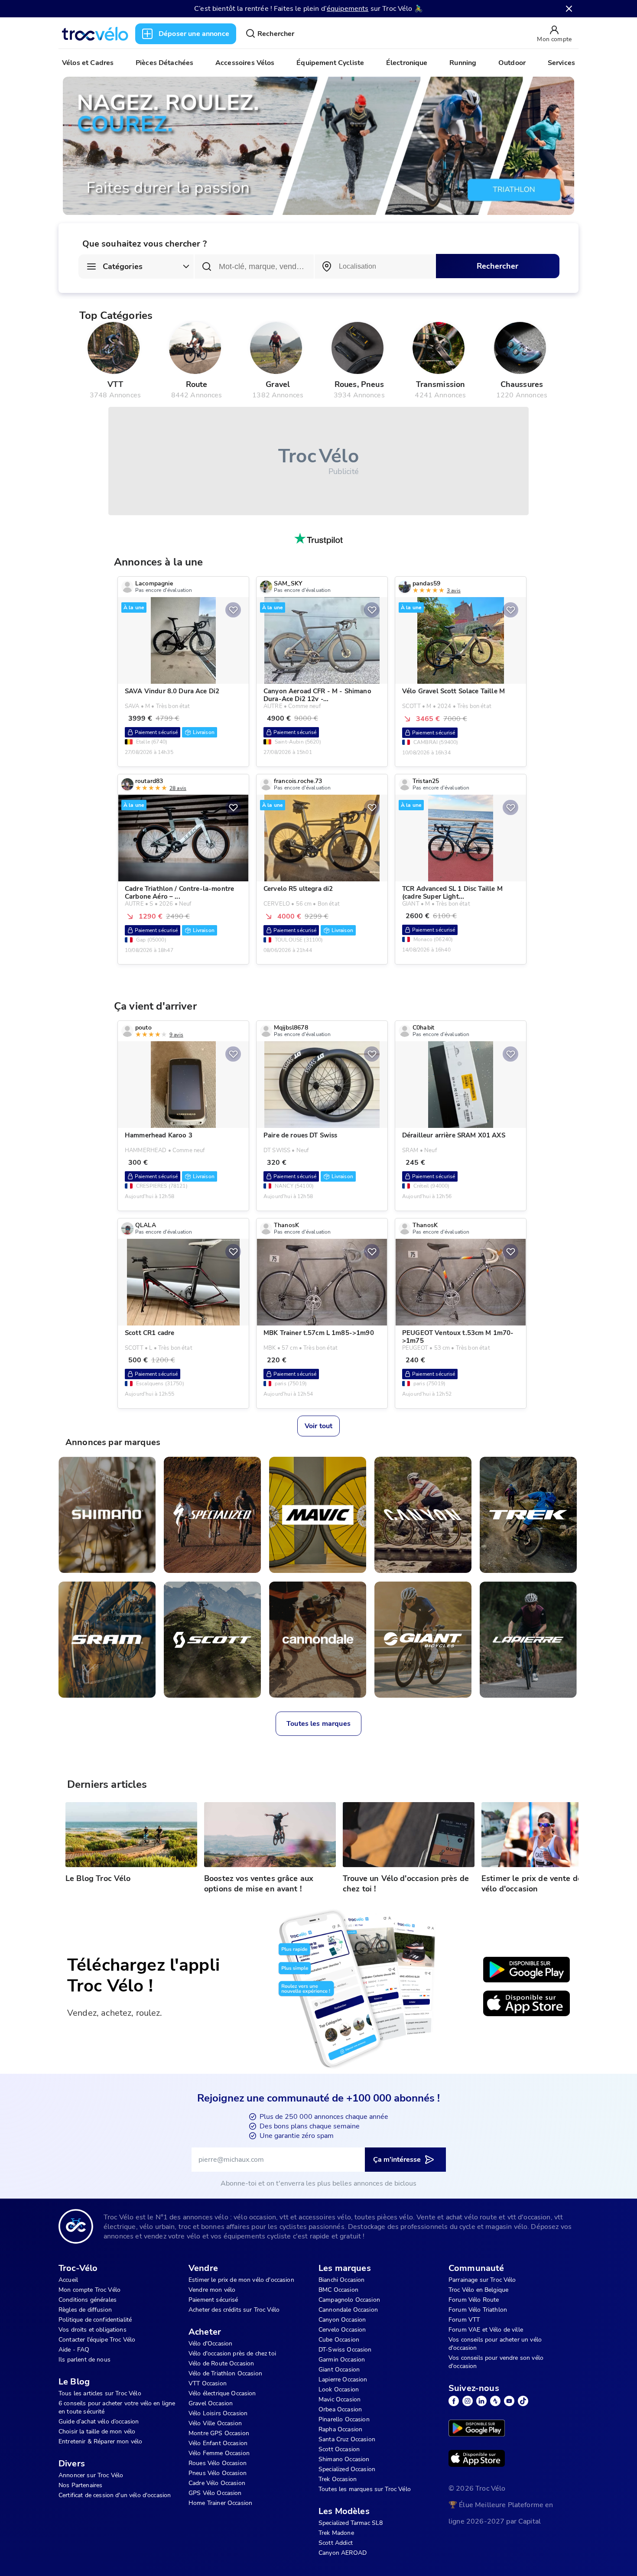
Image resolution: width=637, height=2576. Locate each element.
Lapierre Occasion (343, 2379)
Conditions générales (88, 2300)
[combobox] (375, 266)
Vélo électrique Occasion (222, 2393)
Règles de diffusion (85, 2310)
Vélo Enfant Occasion (218, 2443)
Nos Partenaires (80, 2485)
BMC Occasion (338, 2290)
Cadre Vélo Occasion (217, 2483)
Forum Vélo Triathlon (478, 2310)
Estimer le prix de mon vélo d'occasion (241, 2280)
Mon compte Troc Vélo (89, 2290)
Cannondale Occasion (348, 2310)
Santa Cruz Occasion (347, 2439)
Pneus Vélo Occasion (218, 2473)
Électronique (407, 63)
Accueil (68, 2280)
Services (561, 63)
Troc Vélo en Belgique (478, 2290)
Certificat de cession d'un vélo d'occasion (115, 2495)
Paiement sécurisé (213, 2300)
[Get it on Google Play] (526, 1970)
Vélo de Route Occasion (221, 2363)
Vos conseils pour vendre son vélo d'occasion (496, 2362)
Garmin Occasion (342, 2360)
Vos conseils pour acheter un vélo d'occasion (495, 2344)
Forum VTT (464, 2320)
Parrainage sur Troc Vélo (482, 2280)
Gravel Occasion (211, 2403)
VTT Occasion (208, 2383)
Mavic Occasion (340, 2399)
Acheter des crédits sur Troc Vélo (234, 2310)
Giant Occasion (339, 2370)
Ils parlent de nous (84, 2360)
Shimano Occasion (344, 2459)
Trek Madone (336, 2533)
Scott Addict (336, 2543)
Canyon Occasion (342, 2320)
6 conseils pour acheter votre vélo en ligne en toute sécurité (117, 2407)
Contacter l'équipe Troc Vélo (97, 2340)
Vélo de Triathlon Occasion (225, 2373)
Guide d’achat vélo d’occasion (99, 2422)
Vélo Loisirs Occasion (218, 2413)
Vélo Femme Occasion (219, 2453)
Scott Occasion (339, 2449)
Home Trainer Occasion (220, 2503)
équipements (348, 9)
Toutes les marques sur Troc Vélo (365, 2489)
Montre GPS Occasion (219, 2433)
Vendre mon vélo (212, 2290)
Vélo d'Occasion (210, 2344)
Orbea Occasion (340, 2409)
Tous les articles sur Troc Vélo (100, 2393)
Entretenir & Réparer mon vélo (100, 2441)
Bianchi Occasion (341, 2280)
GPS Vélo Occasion (215, 2493)
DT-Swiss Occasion (345, 2350)
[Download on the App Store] (526, 2004)
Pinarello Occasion (344, 2419)
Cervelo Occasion (342, 2330)
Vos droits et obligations (93, 2330)
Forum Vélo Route (474, 2300)
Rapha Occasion (340, 2429)
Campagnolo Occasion (349, 2300)
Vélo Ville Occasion (215, 2423)
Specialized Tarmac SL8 (351, 2523)
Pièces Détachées (164, 63)
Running (463, 63)
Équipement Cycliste (330, 63)
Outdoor (512, 63)
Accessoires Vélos (245, 63)
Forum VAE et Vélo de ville (486, 2330)
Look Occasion (339, 2389)
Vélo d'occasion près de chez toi (232, 2353)
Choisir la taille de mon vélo (97, 2431)
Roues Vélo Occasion (218, 2463)
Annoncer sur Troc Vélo (91, 2475)
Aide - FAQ (74, 2350)
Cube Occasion (339, 2340)
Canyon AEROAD (343, 2553)
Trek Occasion (338, 2479)
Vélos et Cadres (88, 63)
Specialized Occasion (347, 2469)
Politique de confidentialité (95, 2320)
